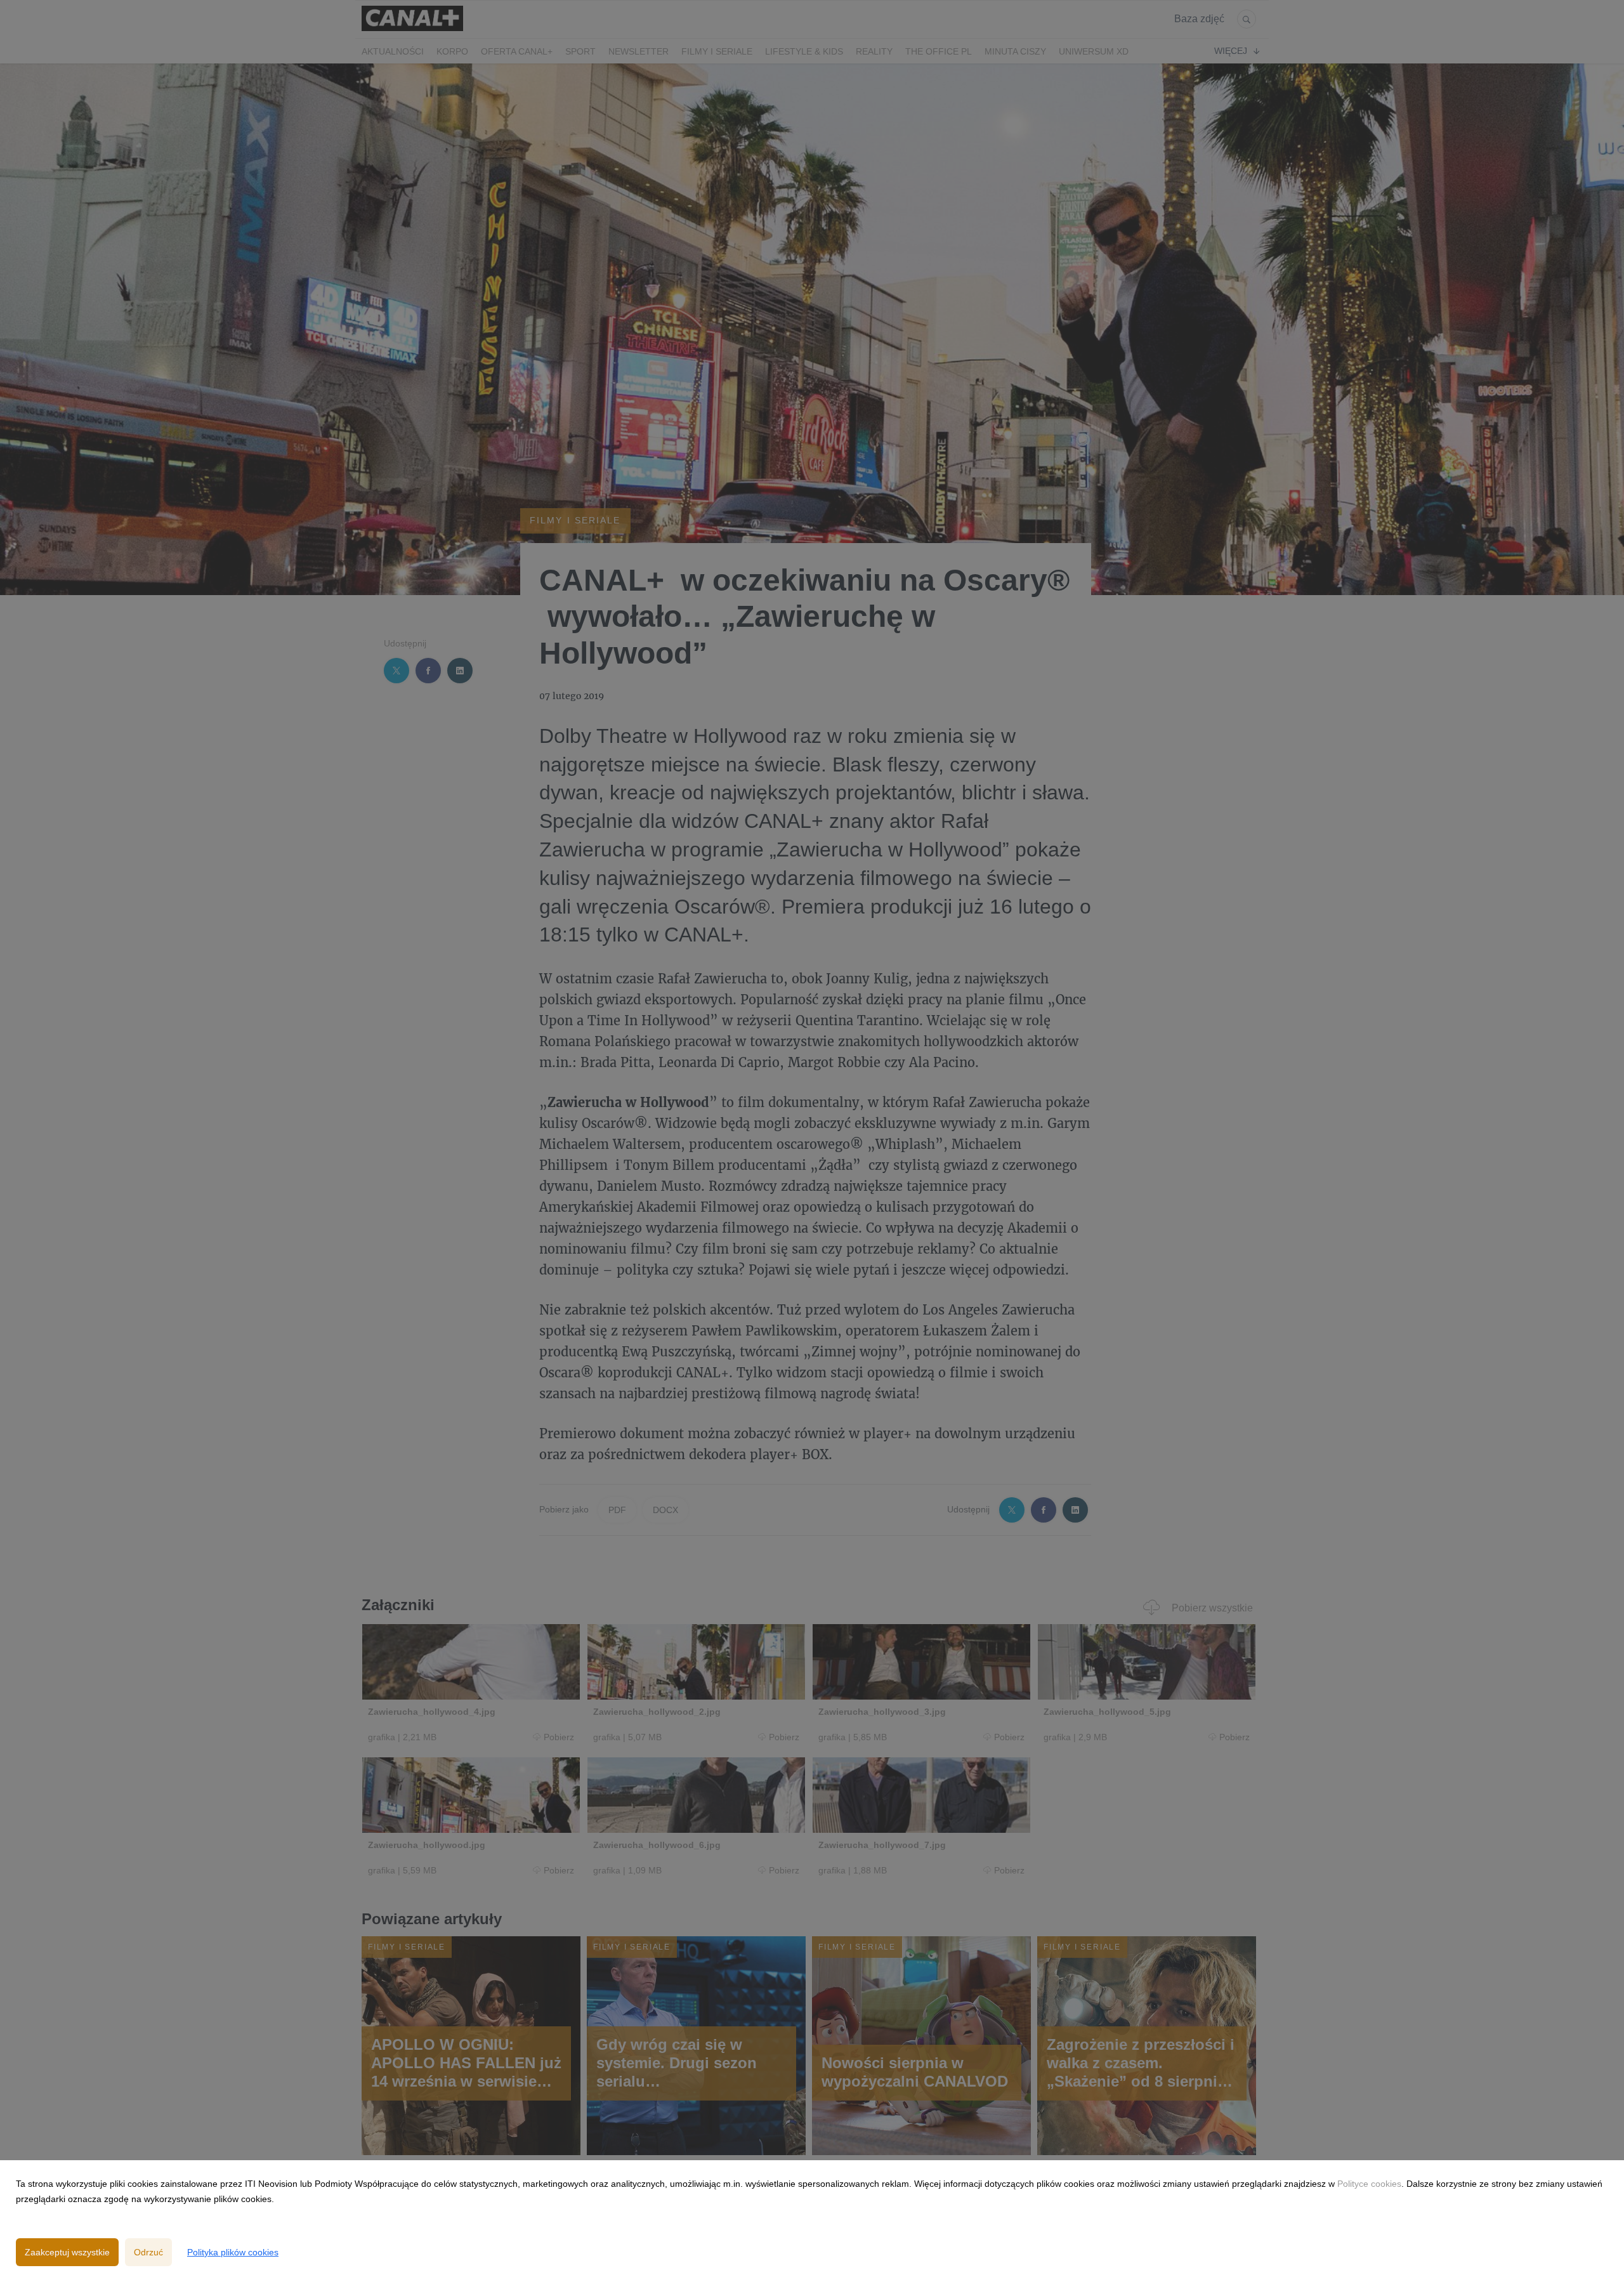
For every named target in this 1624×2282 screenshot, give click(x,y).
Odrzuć (148, 2252)
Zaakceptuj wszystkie (67, 2252)
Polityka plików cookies (233, 2252)
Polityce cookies (1369, 2184)
